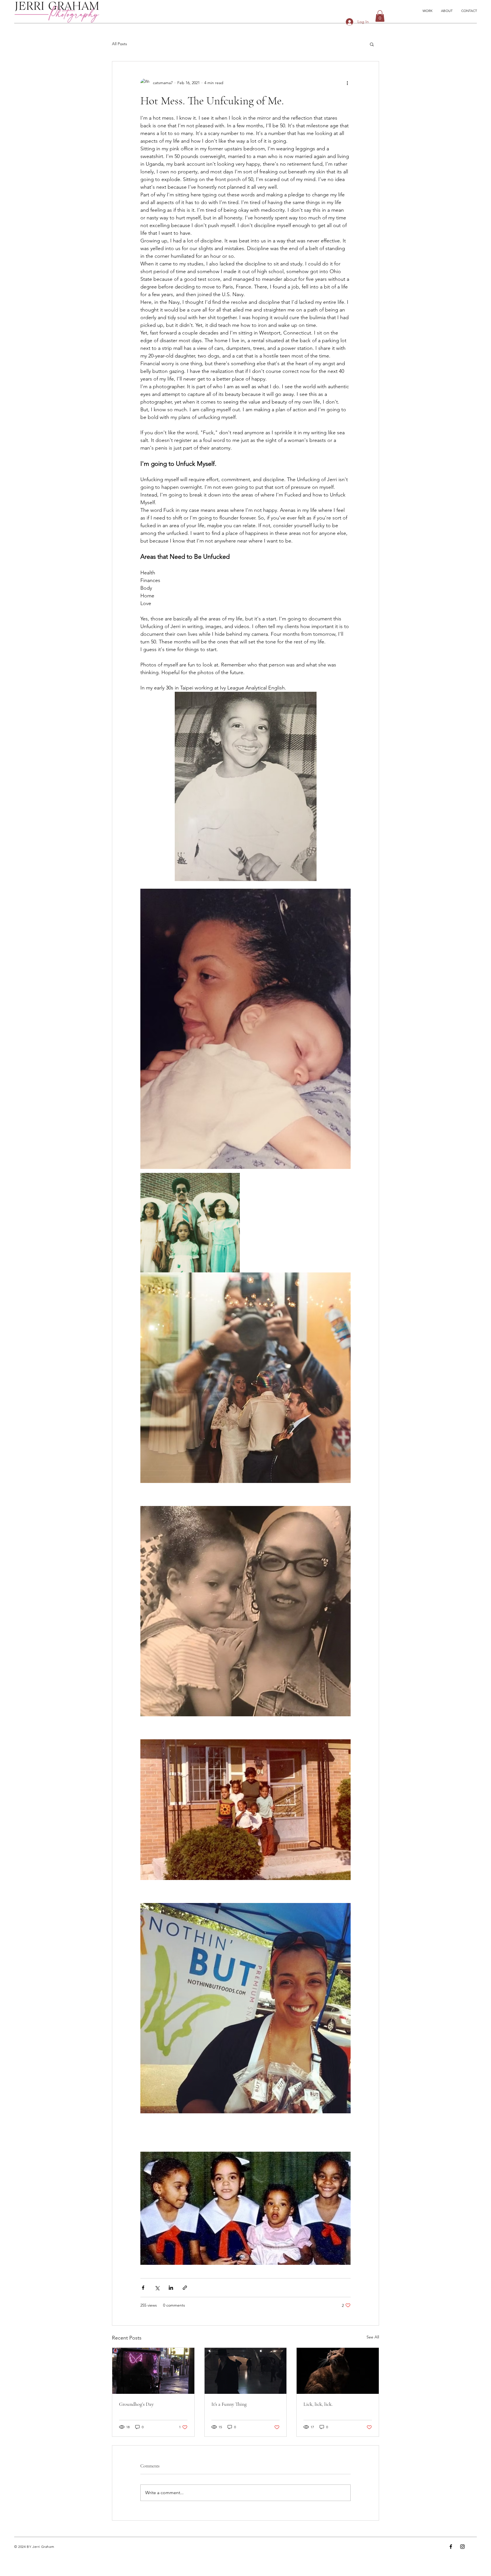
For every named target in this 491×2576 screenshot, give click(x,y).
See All (373, 2337)
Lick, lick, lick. (318, 2404)
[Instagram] (462, 2547)
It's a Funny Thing (229, 2404)
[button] (380, 16)
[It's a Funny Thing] (246, 2371)
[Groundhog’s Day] (153, 2371)
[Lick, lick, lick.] (338, 2371)
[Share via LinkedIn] (171, 2288)
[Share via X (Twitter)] (157, 2288)
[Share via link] (185, 2288)
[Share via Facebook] (143, 2288)
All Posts (119, 44)
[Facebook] (451, 2547)
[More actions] (347, 83)
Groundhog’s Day (136, 2404)
